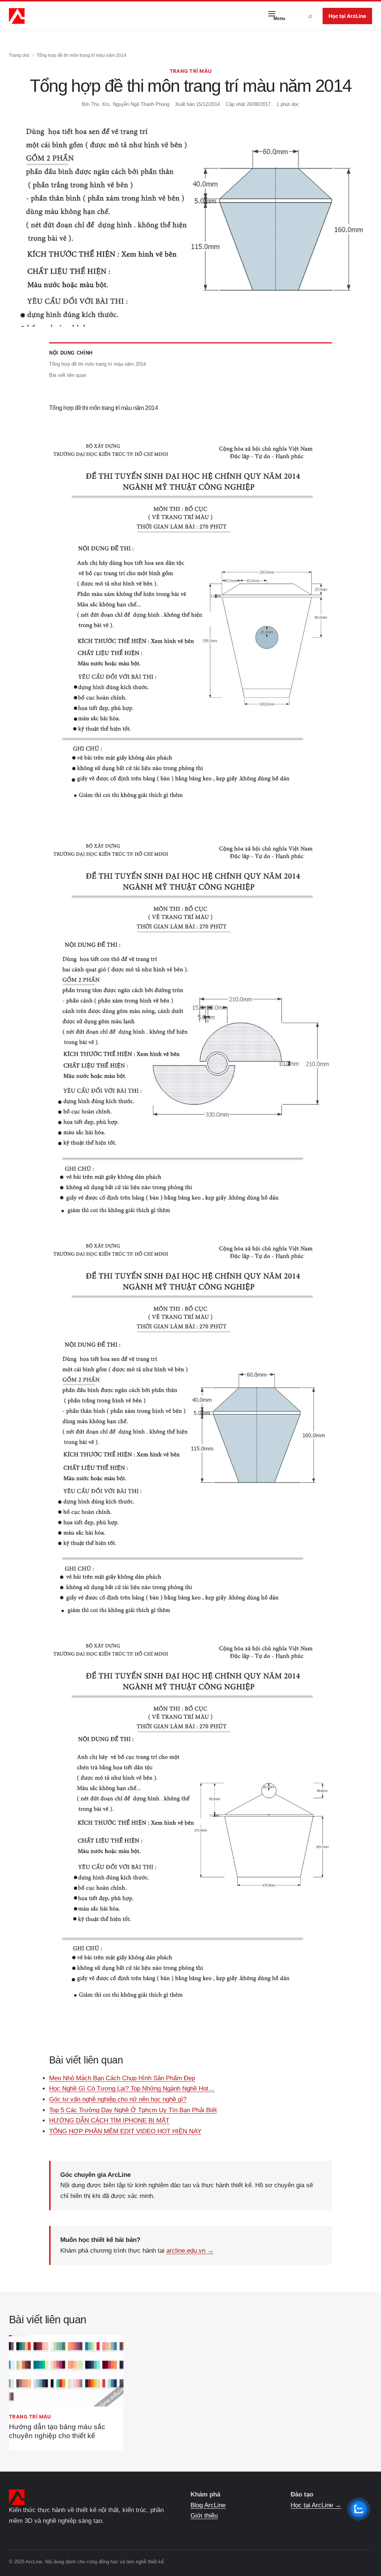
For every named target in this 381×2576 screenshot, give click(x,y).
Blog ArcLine (208, 2505)
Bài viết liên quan (68, 375)
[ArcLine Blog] (17, 16)
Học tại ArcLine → (316, 2505)
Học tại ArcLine (347, 16)
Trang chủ (19, 55)
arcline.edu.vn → (190, 2251)
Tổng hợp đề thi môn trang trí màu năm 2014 (97, 364)
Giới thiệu (204, 2516)
